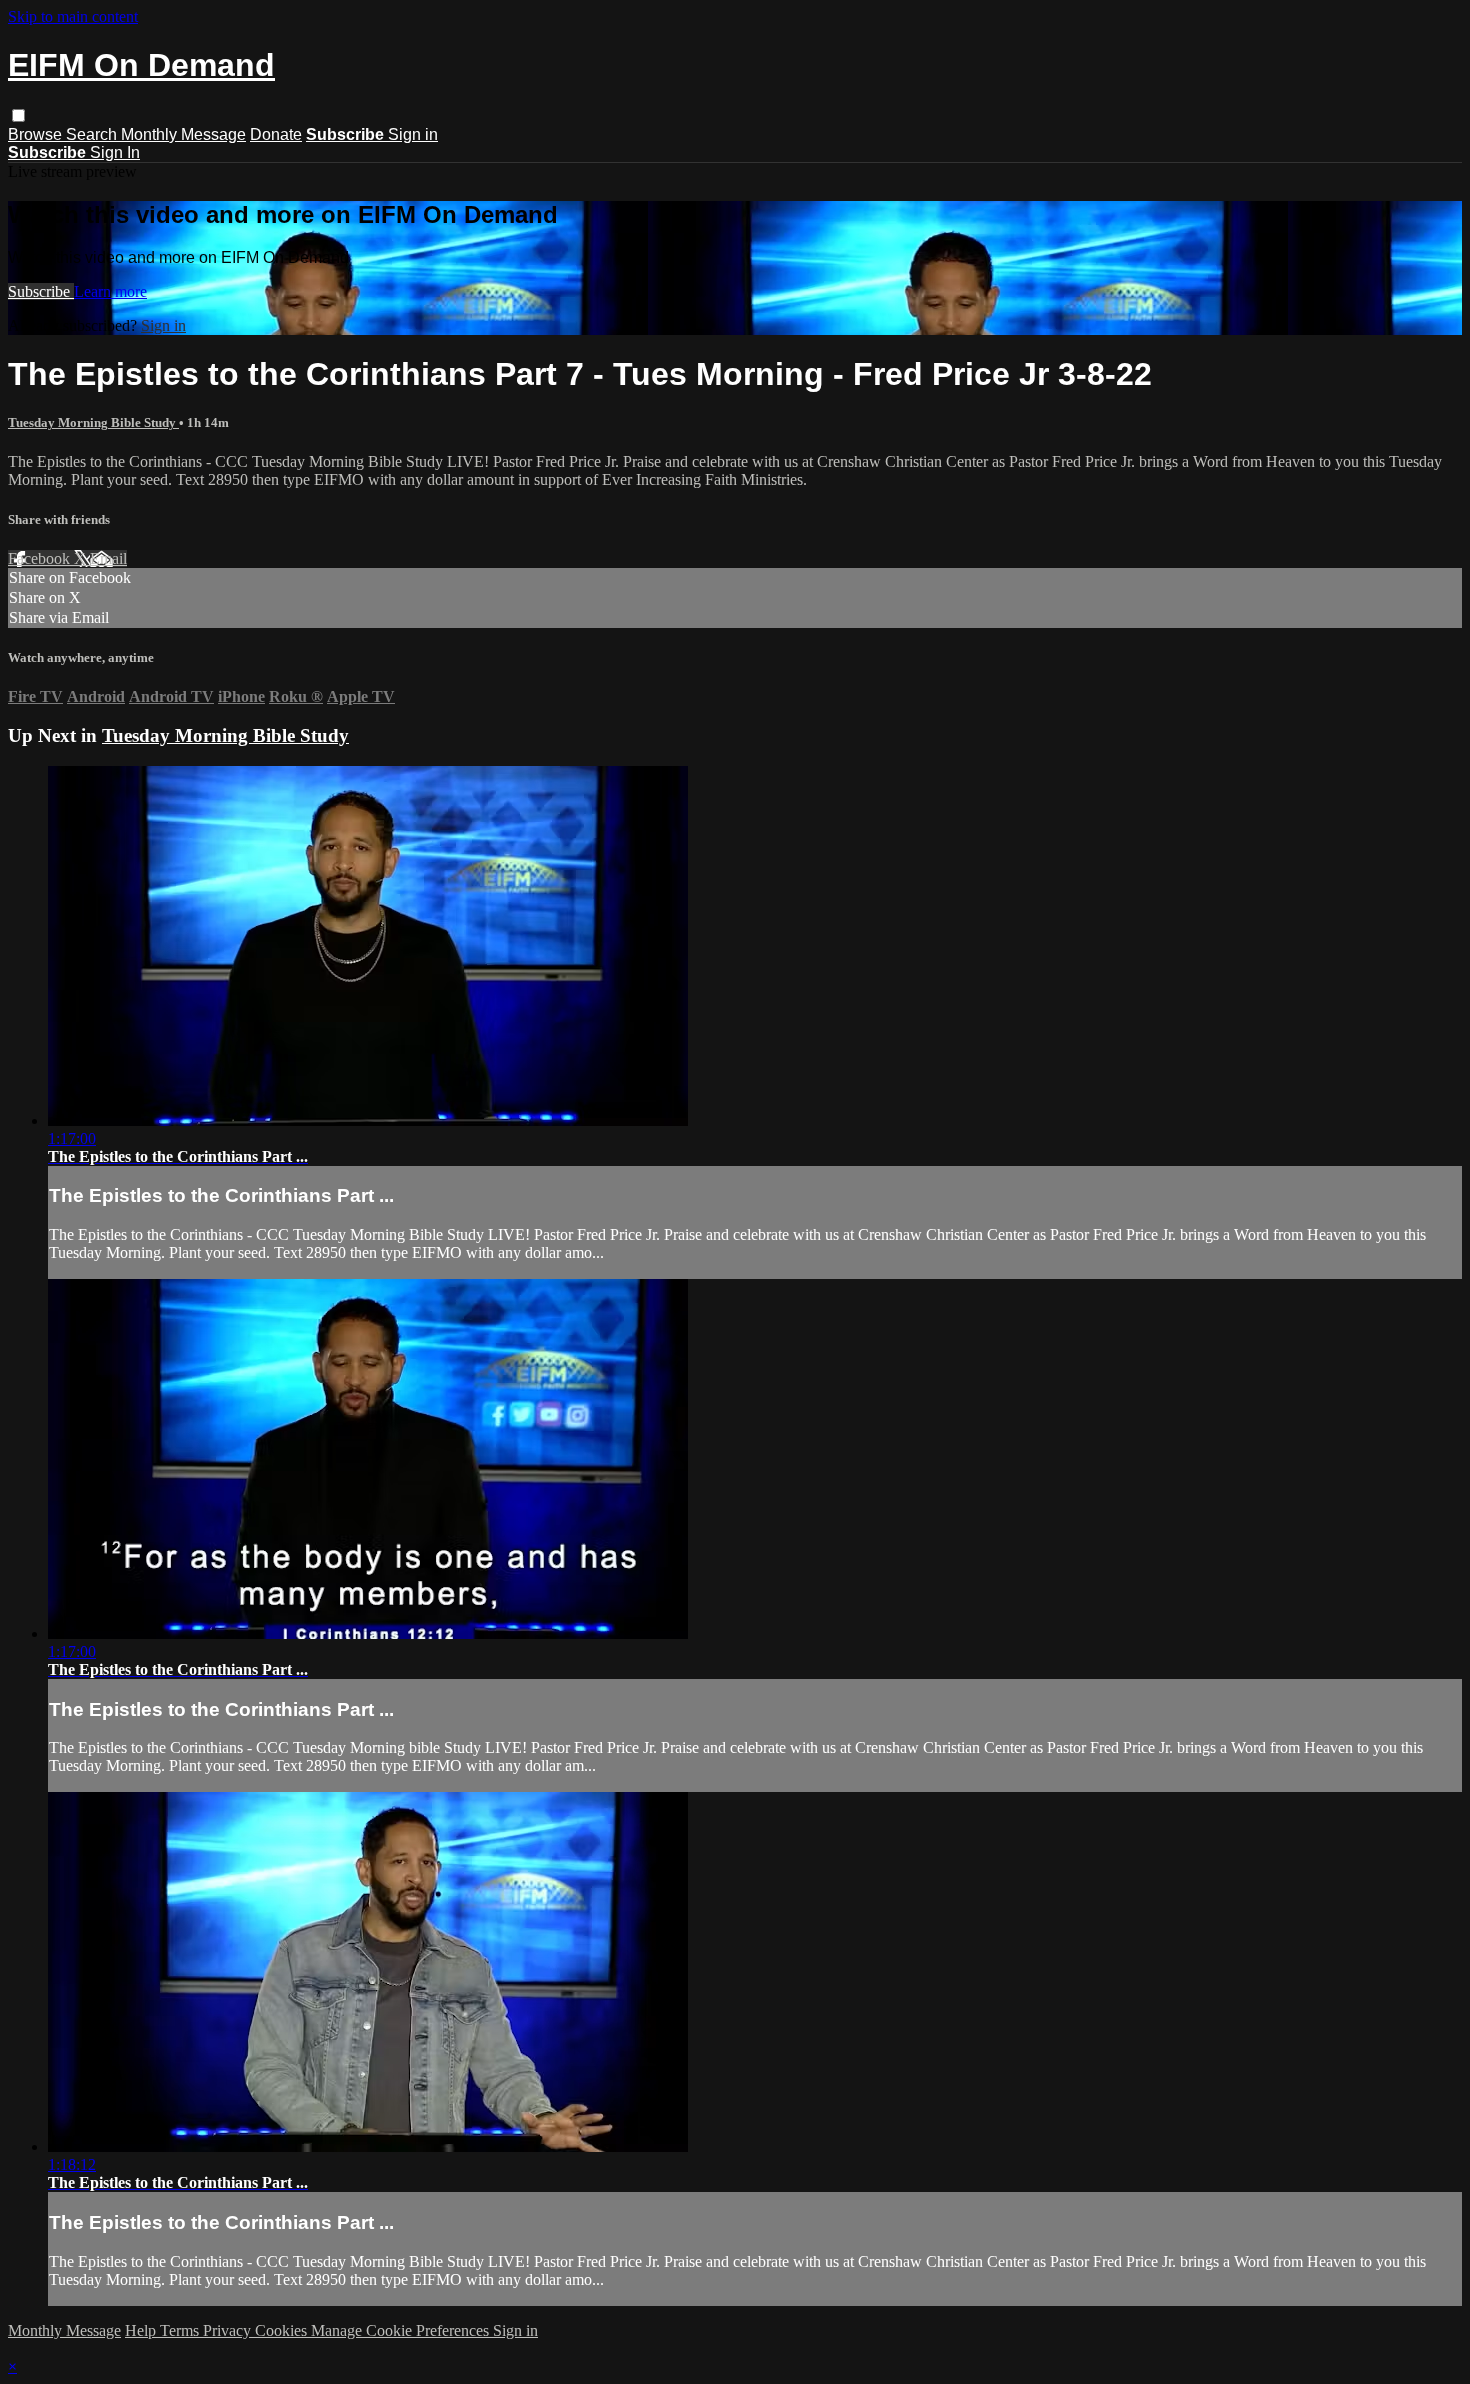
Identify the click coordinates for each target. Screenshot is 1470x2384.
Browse (37, 134)
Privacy (229, 2330)
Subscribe (41, 291)
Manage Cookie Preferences (402, 2330)
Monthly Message (183, 134)
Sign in (413, 134)
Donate (276, 134)
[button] (18, 115)
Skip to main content (73, 16)
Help (142, 2330)
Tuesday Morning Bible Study (93, 422)
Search (93, 134)
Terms (181, 2330)
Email (108, 558)
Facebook (41, 558)
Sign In (115, 152)
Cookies (283, 2330)
